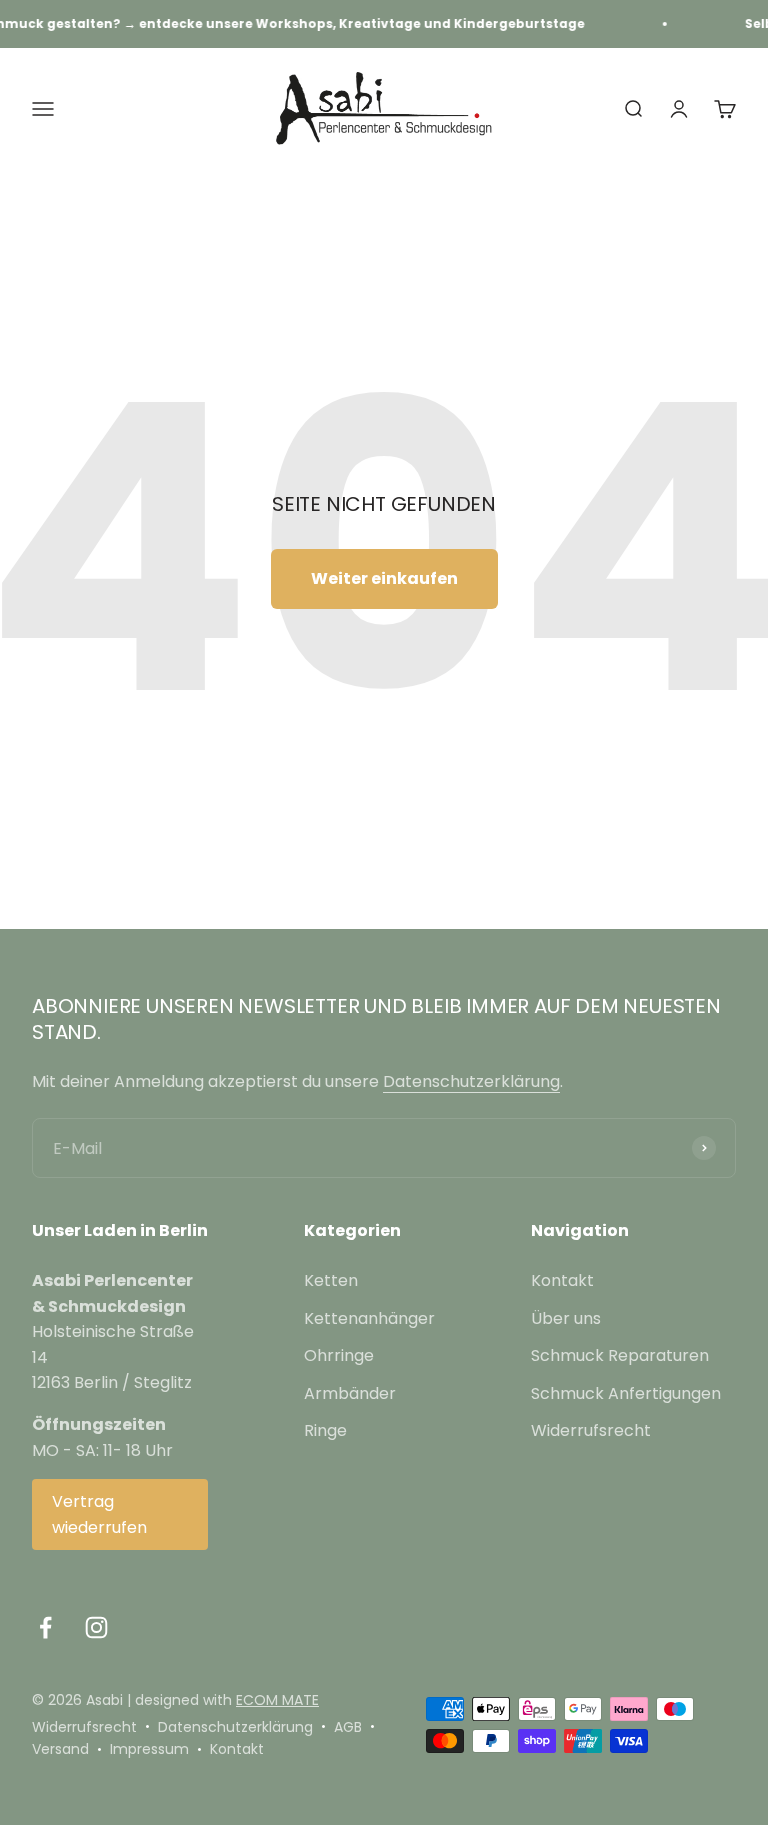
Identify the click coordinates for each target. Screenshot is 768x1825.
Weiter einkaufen (384, 578)
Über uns (566, 1318)
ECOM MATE (277, 1700)
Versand (60, 1749)
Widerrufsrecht (591, 1430)
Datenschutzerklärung (471, 1081)
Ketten (331, 1280)
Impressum (149, 1749)
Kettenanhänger (369, 1318)
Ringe (325, 1430)
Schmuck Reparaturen (620, 1355)
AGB (348, 1727)
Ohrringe (339, 1355)
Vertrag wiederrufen (99, 1514)
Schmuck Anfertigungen (626, 1393)
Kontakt (562, 1280)
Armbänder (350, 1393)
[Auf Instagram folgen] (96, 1627)
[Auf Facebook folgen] (45, 1627)
